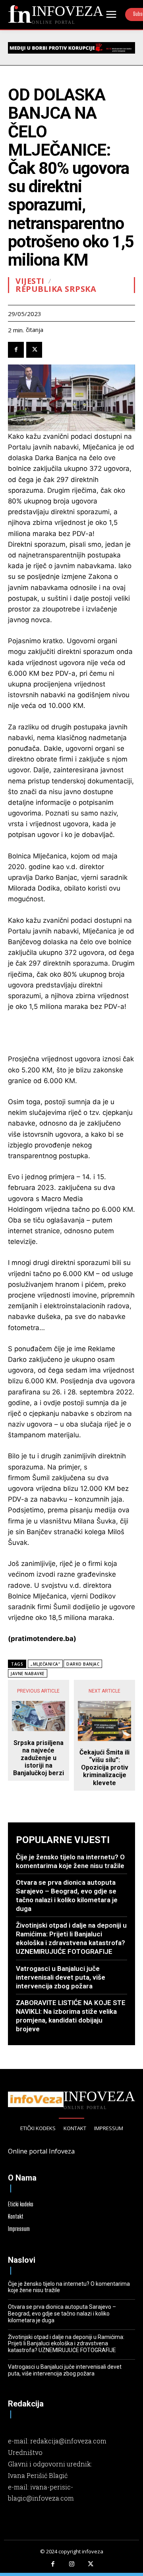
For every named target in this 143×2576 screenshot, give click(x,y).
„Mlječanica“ (45, 1664)
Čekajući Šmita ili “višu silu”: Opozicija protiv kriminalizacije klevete (104, 1768)
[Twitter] (34, 350)
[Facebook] (16, 350)
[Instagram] (71, 2564)
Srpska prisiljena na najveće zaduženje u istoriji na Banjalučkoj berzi (39, 1758)
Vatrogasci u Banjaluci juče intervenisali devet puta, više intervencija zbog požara (61, 1977)
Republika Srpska (56, 289)
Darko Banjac (83, 1664)
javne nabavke (28, 1674)
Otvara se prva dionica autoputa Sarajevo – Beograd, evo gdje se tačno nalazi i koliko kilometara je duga (62, 2314)
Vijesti (30, 281)
